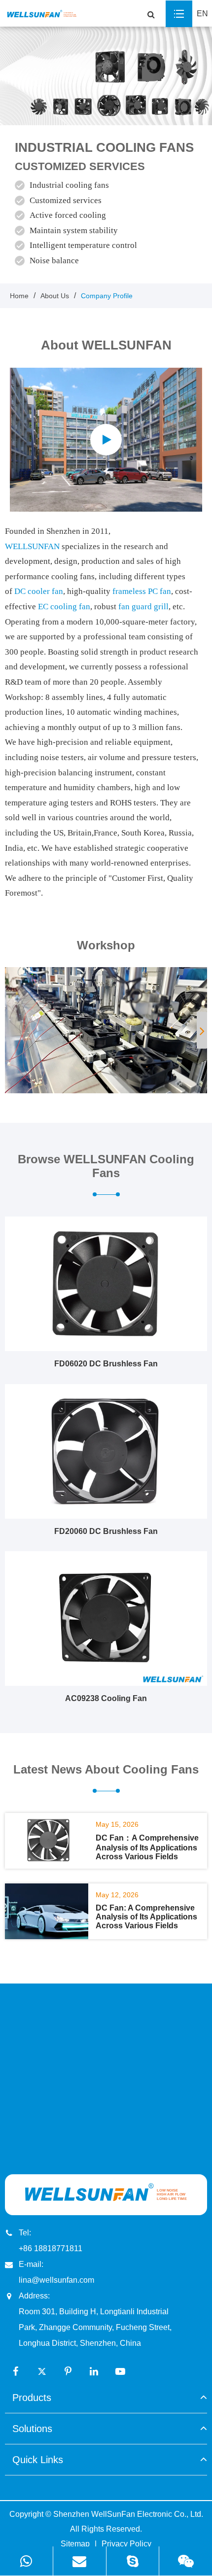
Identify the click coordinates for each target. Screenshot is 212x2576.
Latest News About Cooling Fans (106, 1769)
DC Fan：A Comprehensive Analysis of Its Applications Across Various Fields (147, 1847)
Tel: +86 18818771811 (51, 2241)
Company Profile (107, 296)
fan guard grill (143, 607)
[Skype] (133, 2561)
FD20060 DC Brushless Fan (106, 1531)
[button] (202, 1030)
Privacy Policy (126, 2544)
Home (19, 296)
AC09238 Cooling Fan (106, 1698)
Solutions (32, 2429)
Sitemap (75, 2544)
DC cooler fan (39, 591)
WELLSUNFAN (32, 546)
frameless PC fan (142, 591)
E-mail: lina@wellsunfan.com (56, 2272)
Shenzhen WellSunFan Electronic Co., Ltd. (128, 2514)
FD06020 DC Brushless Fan (106, 1364)
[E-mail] (80, 2561)
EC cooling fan (64, 607)
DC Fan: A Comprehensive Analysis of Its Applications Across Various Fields (146, 1917)
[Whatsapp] (26, 2561)
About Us (55, 296)
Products (32, 2398)
